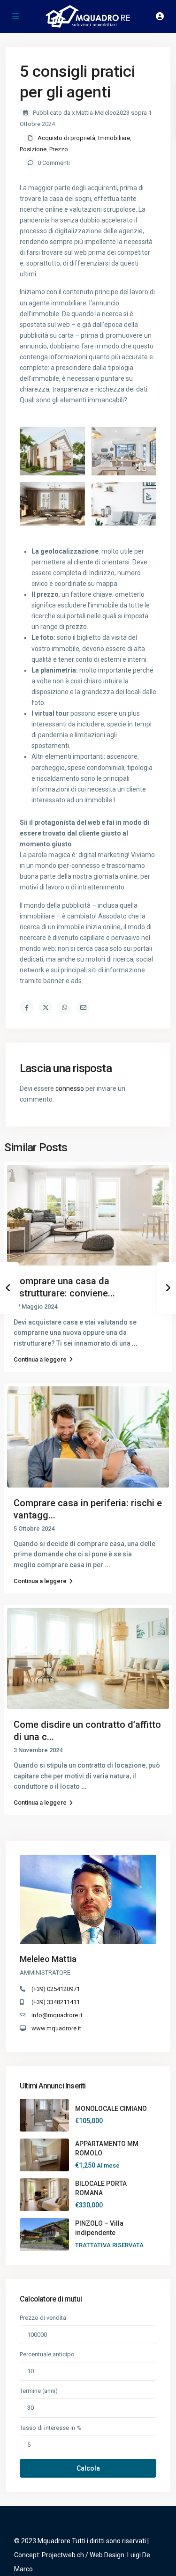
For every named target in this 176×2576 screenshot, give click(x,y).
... (135, 1343)
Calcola (88, 2468)
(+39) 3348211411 (56, 2002)
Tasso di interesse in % (50, 2428)
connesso (70, 1088)
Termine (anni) (39, 2391)
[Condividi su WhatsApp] (64, 1007)
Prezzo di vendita (43, 2318)
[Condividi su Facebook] (27, 1007)
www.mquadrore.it (56, 2028)
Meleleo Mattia (48, 1959)
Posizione (33, 149)
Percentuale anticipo (47, 2354)
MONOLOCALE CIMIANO (111, 2109)
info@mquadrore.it (57, 2015)
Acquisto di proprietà (66, 138)
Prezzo (59, 149)
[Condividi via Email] (83, 1007)
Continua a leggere (40, 1359)
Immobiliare (114, 138)
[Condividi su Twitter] (46, 1007)
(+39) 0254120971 (56, 1989)
